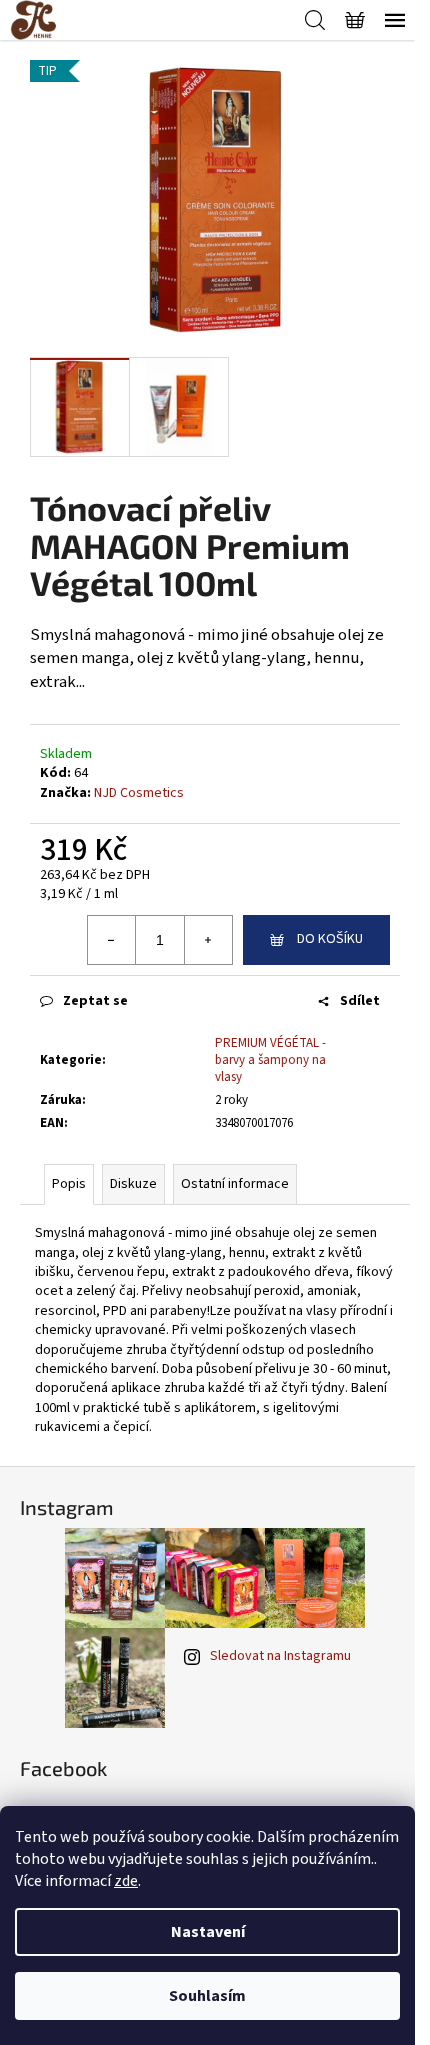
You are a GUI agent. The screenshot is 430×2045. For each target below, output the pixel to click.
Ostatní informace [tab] (235, 1184)
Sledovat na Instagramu (280, 1656)
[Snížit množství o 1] (112, 940)
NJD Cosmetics (139, 793)
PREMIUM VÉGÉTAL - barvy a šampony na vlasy (270, 1060)
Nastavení (208, 1932)
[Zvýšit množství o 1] (208, 940)
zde (126, 1881)
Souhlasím (207, 1996)
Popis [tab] (69, 1184)
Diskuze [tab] (133, 1184)
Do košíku (330, 939)
